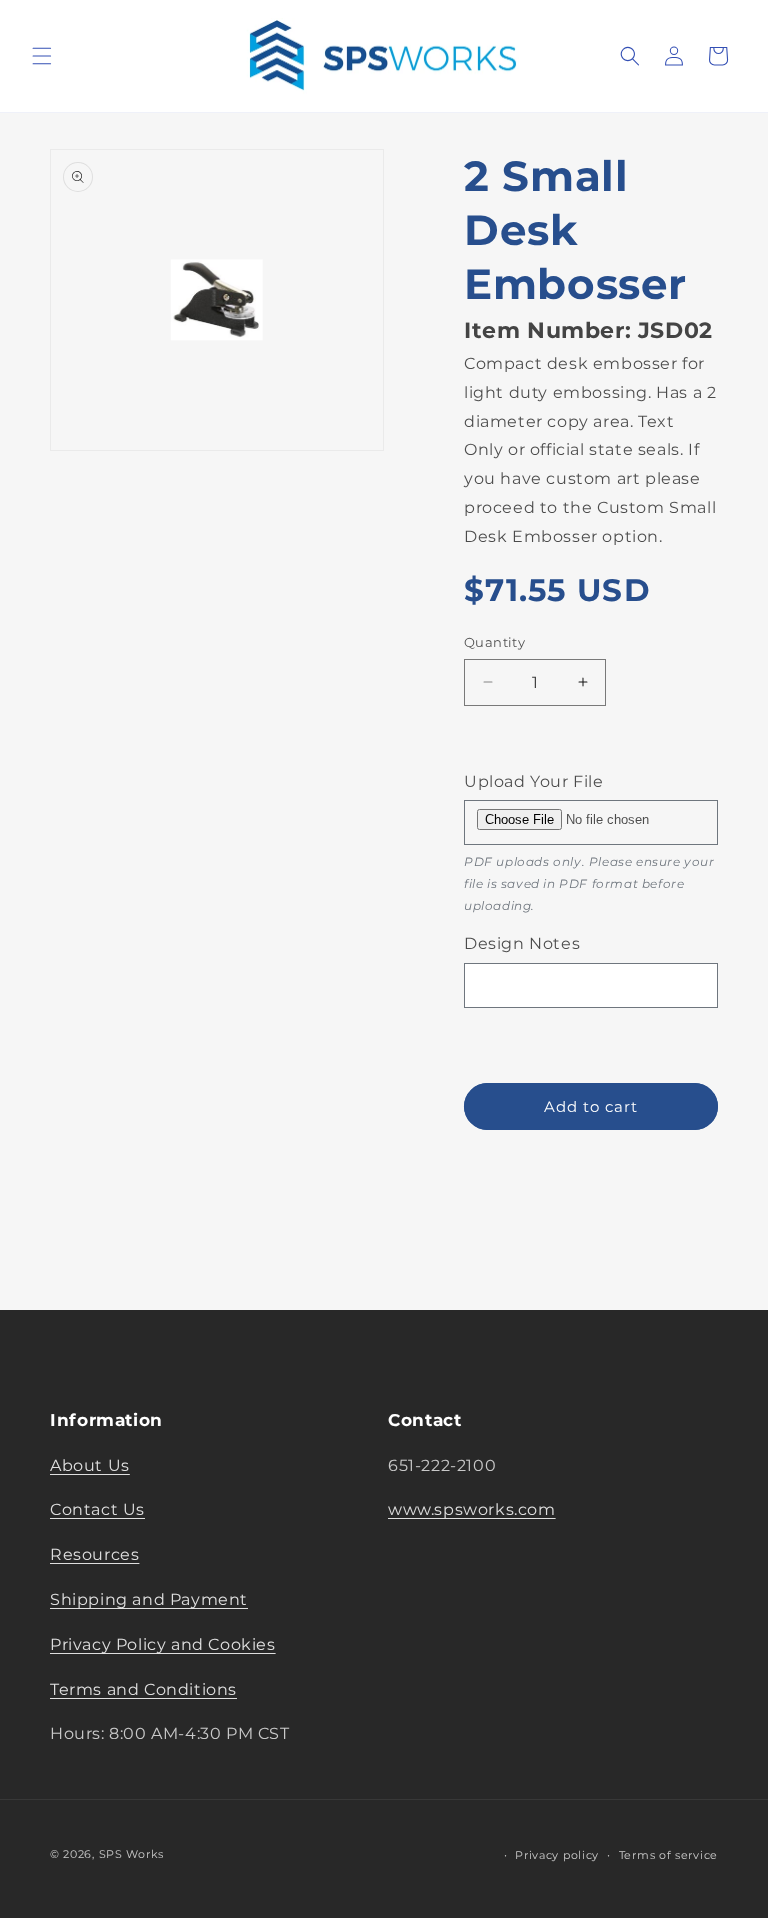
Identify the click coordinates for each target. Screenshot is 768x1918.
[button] (42, 56)
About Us (90, 1465)
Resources (94, 1554)
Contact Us (97, 1509)
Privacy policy (557, 1855)
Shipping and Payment (149, 1599)
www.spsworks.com (472, 1509)
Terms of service (668, 1855)
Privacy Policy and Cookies (163, 1644)
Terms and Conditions (143, 1689)
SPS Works (131, 1854)
